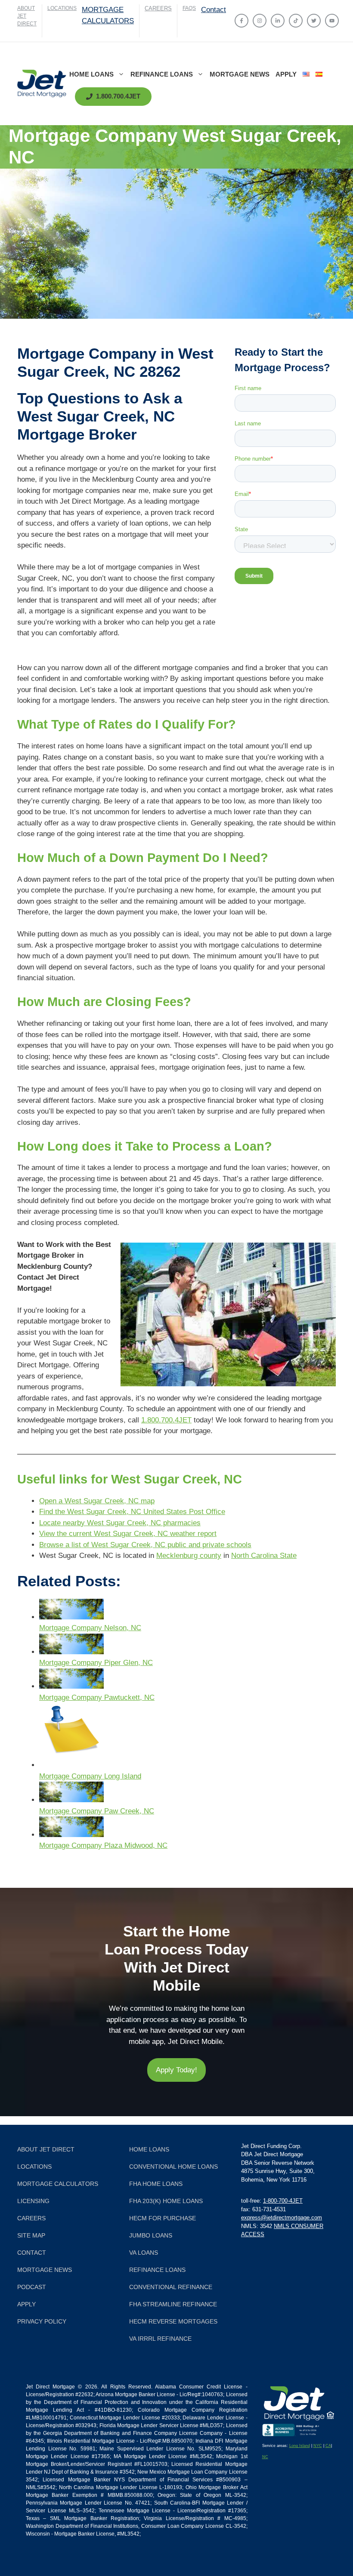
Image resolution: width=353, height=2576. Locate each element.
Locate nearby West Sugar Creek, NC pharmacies (120, 1523)
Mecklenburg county (189, 1556)
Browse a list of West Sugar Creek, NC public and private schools (145, 1545)
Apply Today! (176, 2070)
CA (328, 2446)
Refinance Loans (162, 74)
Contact (214, 10)
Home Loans (91, 74)
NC (265, 2457)
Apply (286, 74)
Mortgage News (240, 74)
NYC (318, 2446)
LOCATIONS (62, 8)
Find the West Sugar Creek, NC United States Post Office (132, 1512)
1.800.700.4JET (166, 1420)
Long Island (300, 2446)
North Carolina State (264, 1556)
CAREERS (158, 8)
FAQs (189, 8)
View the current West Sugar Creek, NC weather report (128, 1534)
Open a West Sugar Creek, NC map (97, 1501)
